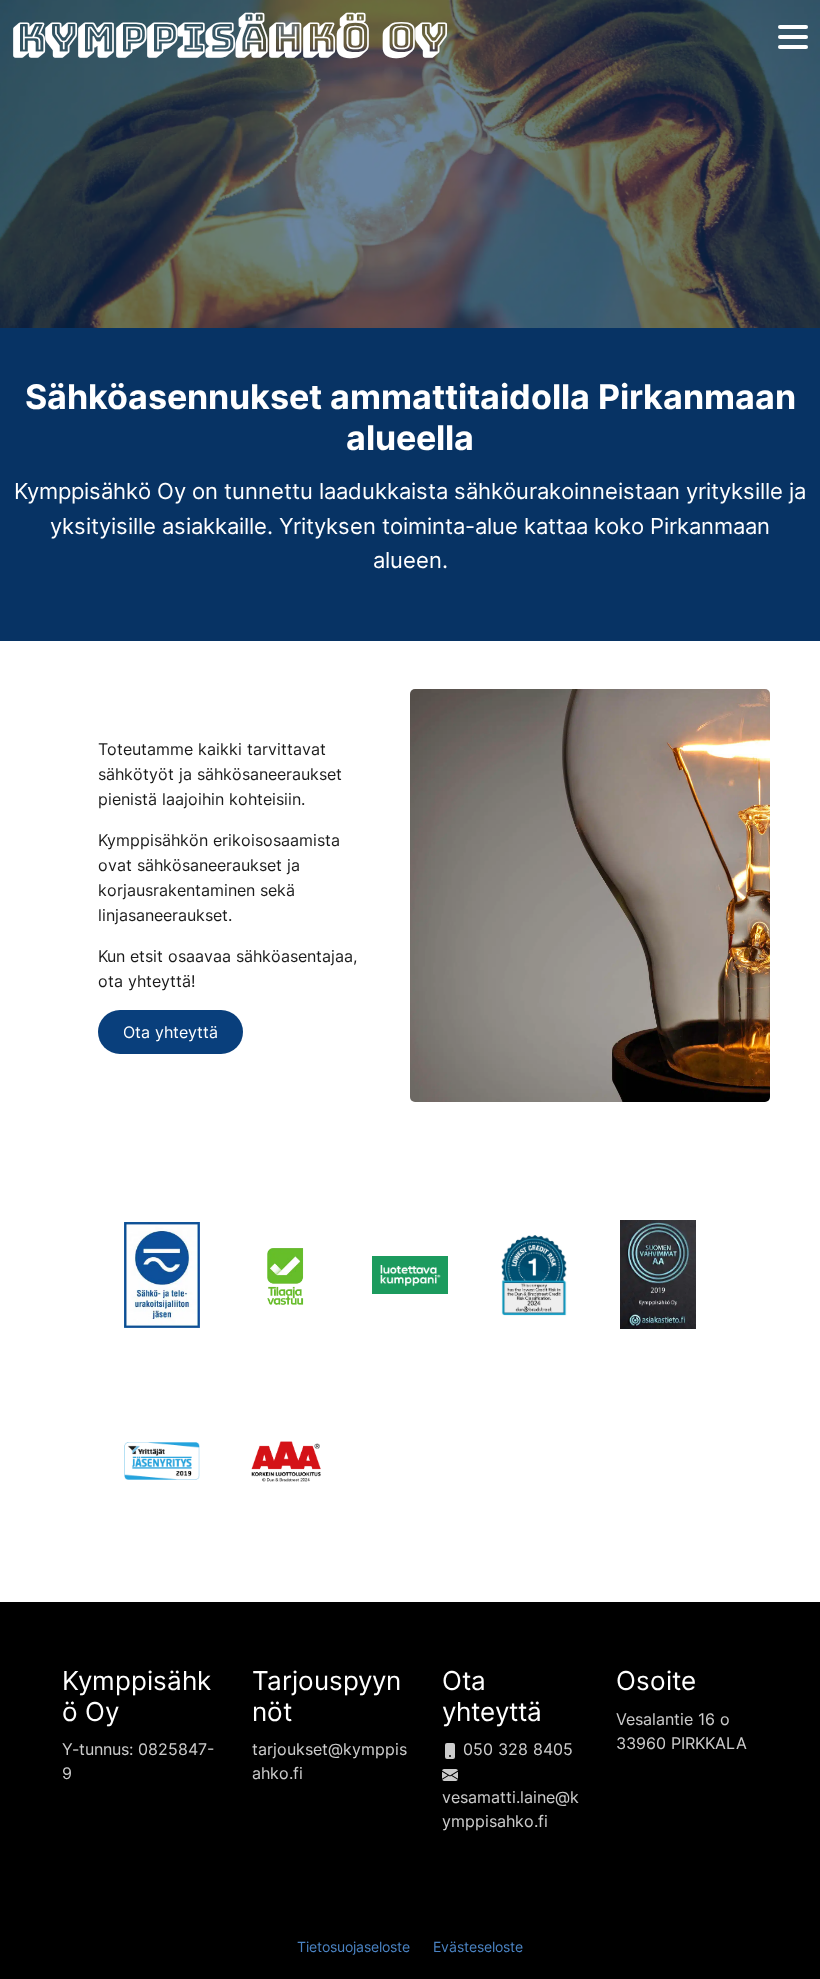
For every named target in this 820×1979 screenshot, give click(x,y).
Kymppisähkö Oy (136, 1696)
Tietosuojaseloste (353, 1947)
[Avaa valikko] (793, 38)
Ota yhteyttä (170, 1032)
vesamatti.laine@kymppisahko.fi (510, 1809)
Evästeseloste (478, 1947)
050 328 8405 (515, 1749)
